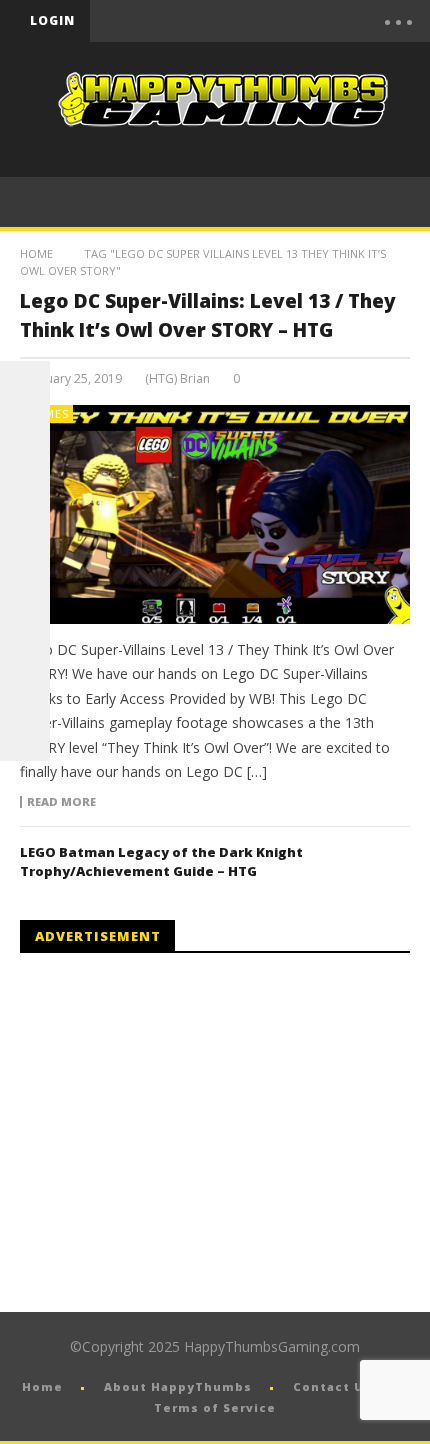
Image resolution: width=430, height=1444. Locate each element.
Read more (61, 802)
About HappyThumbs (178, 1386)
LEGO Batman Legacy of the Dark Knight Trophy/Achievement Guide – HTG (161, 862)
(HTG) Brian (177, 379)
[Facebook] (186, 21)
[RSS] (25, 686)
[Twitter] (270, 21)
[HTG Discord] (25, 536)
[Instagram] (25, 636)
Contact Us (332, 1386)
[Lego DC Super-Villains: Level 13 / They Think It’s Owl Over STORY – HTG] (215, 514)
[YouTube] (228, 21)
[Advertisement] (188, 1133)
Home (36, 253)
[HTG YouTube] (25, 436)
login (52, 20)
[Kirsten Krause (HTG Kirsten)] (25, 736)
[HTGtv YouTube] (25, 486)
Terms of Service (215, 1407)
